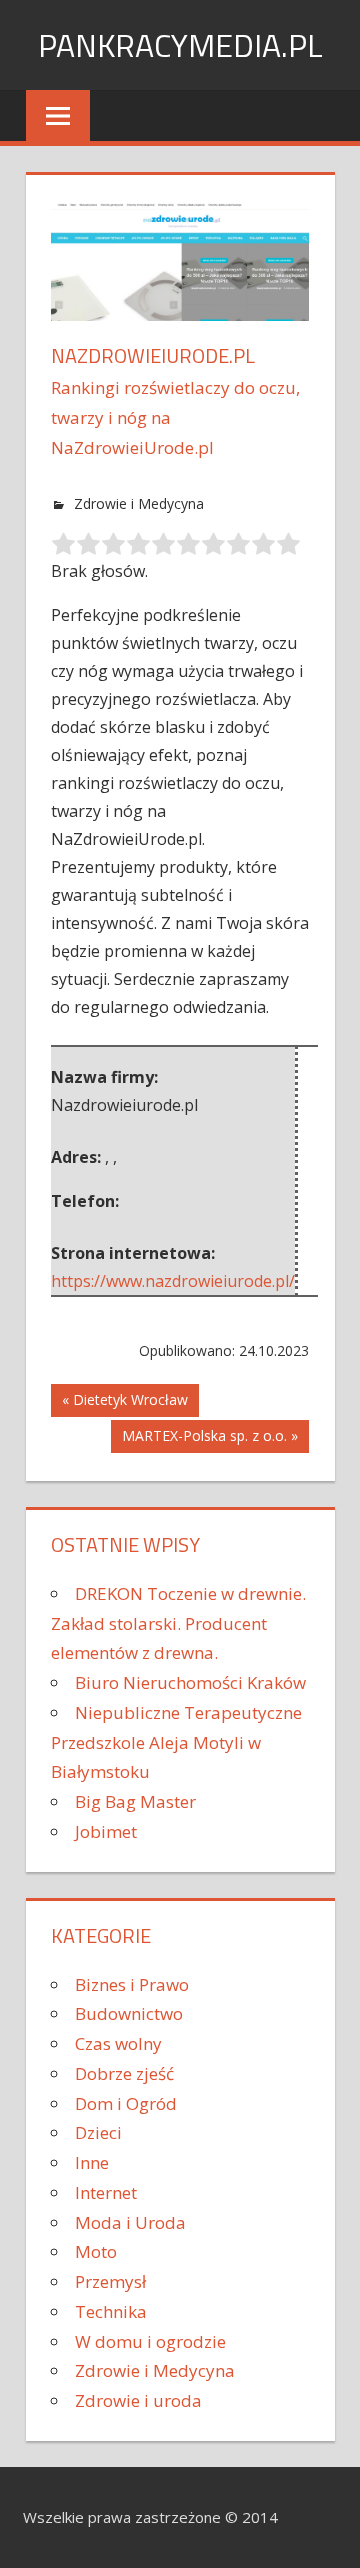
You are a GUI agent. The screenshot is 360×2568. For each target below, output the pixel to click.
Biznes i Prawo (132, 1984)
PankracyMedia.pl (180, 45)
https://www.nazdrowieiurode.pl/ (173, 1281)
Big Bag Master (135, 1801)
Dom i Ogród (126, 2103)
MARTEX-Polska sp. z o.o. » (210, 1435)
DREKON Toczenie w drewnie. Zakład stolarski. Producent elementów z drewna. (178, 1623)
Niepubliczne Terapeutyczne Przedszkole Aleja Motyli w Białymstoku (176, 1742)
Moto (96, 2251)
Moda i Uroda (130, 2222)
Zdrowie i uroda (138, 2400)
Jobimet (106, 1831)
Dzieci (98, 2132)
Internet (106, 2192)
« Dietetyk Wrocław (125, 1399)
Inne (92, 2162)
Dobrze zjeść (124, 2073)
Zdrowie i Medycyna (139, 503)
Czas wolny (118, 2043)
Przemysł (110, 2281)
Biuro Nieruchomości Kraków (190, 1682)
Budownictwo (129, 2013)
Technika (111, 2311)
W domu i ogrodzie (150, 2341)
